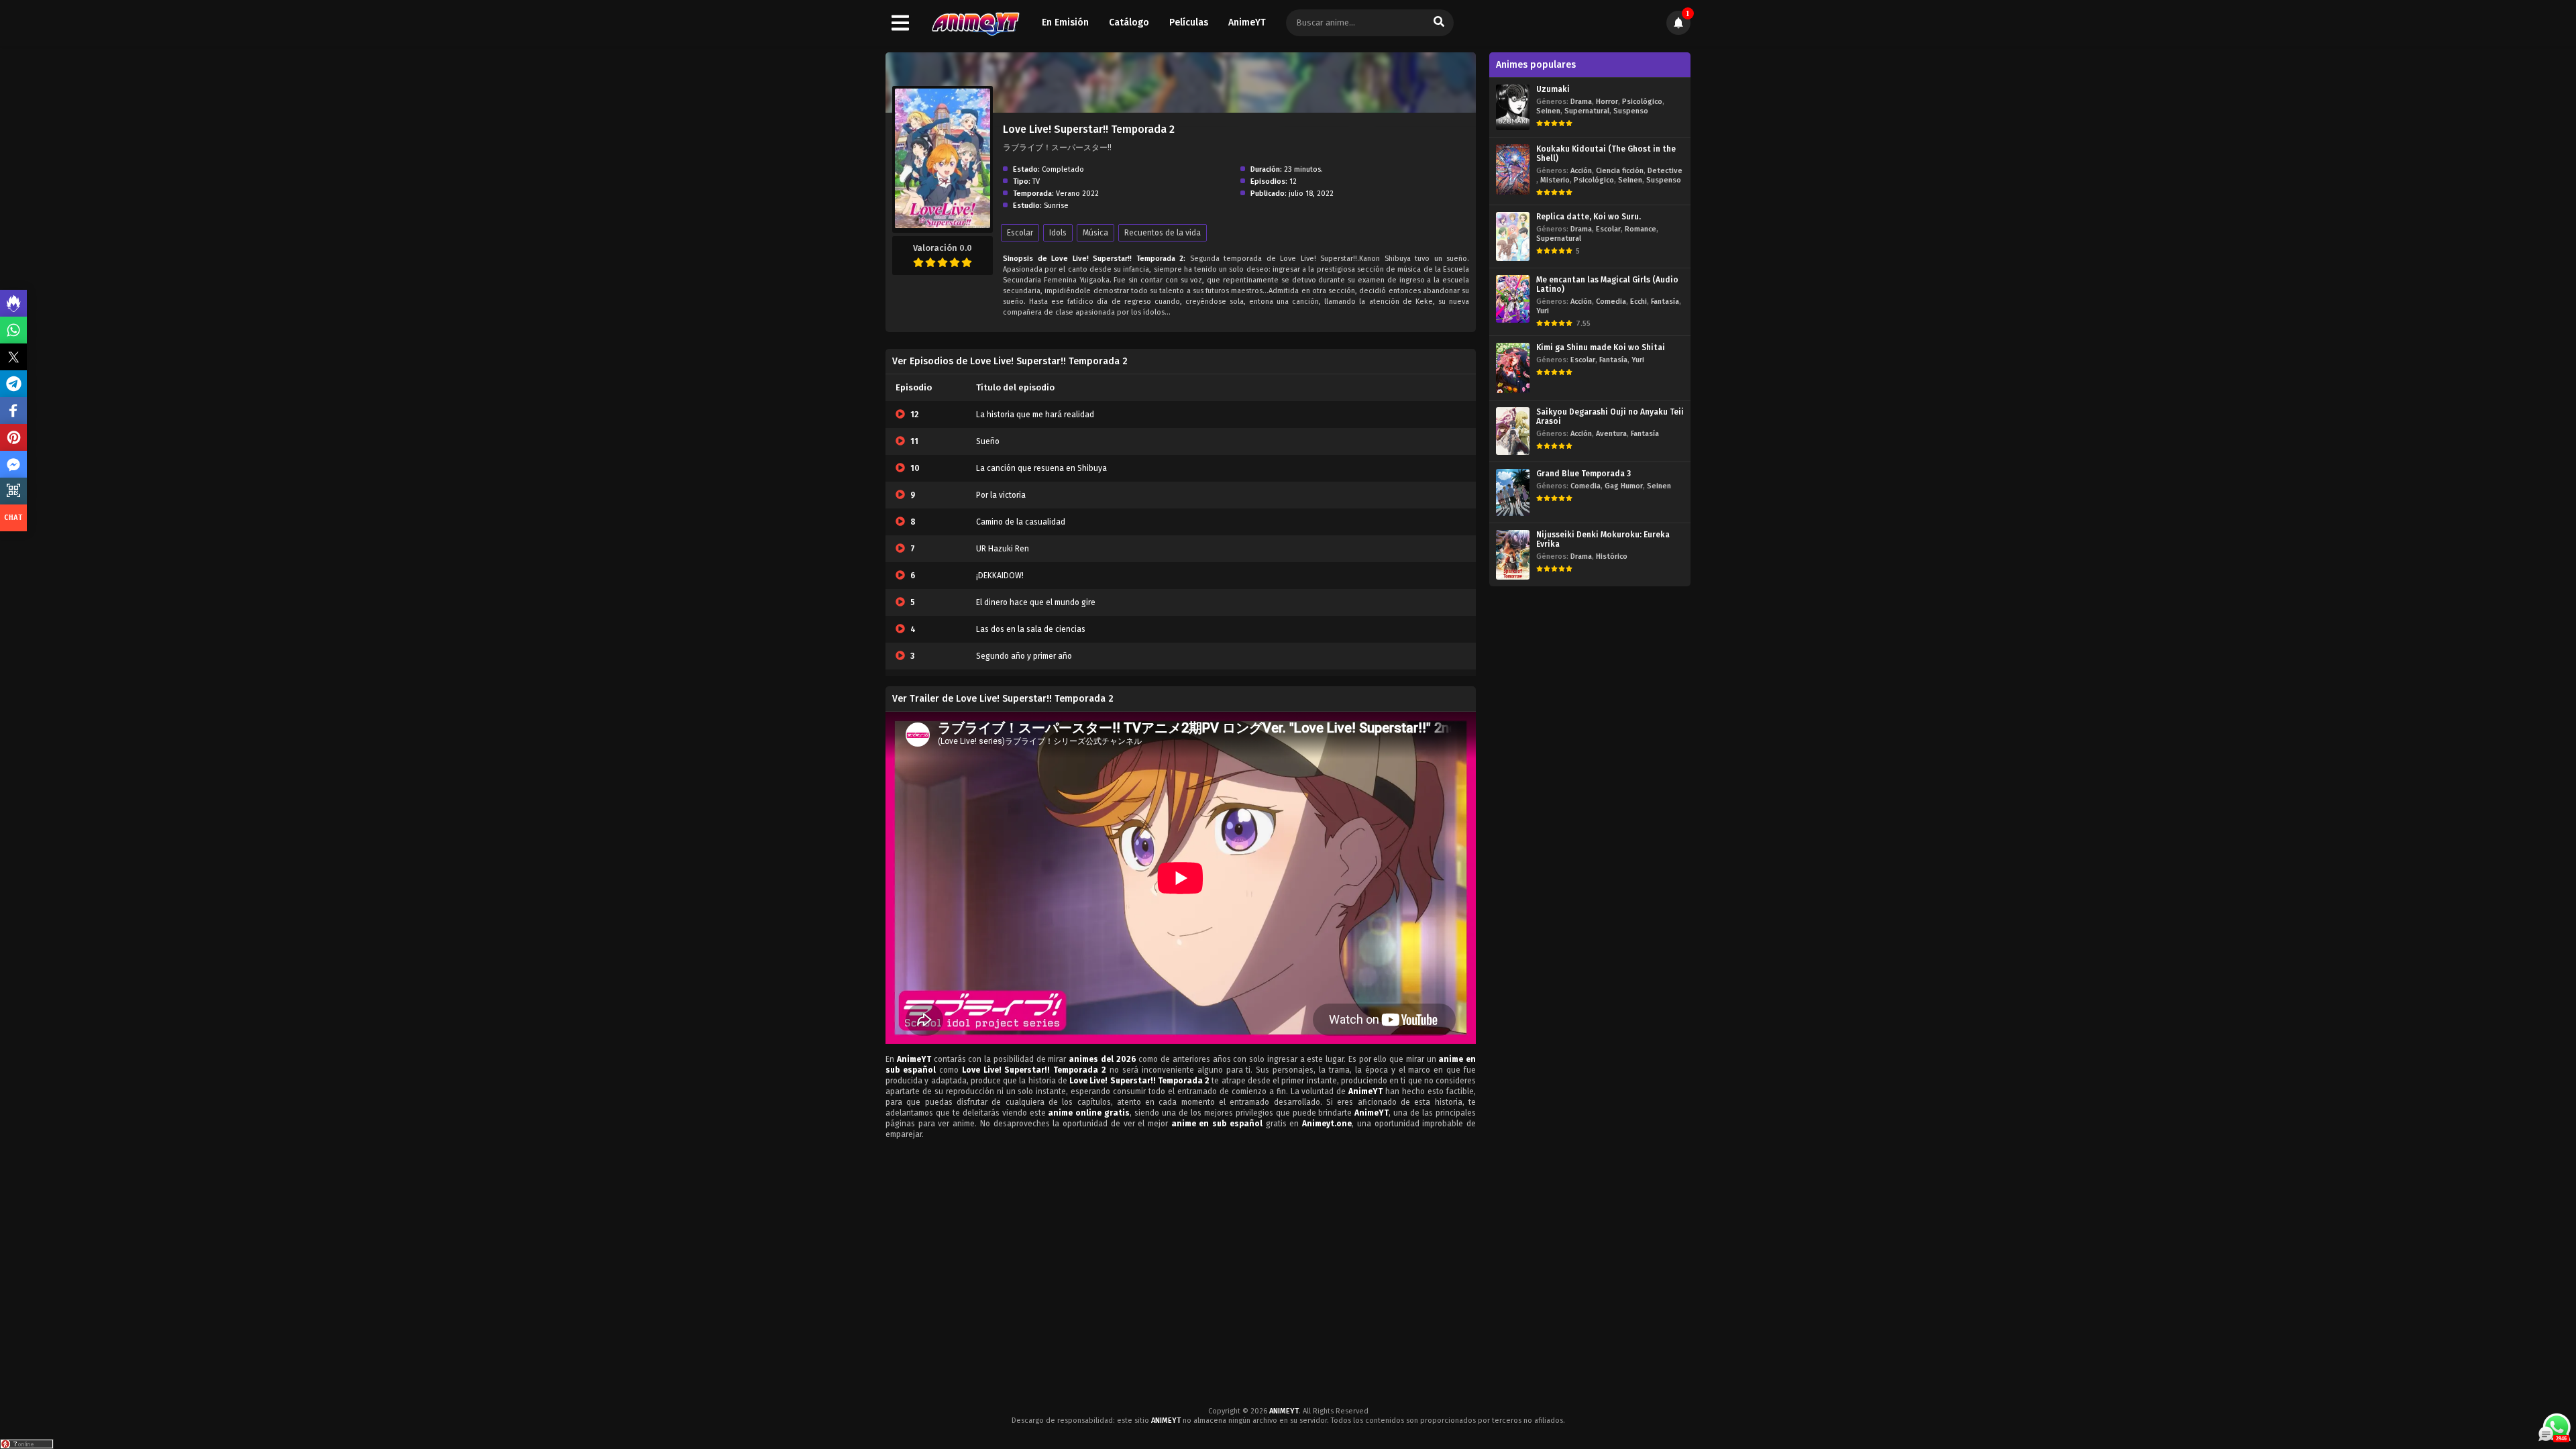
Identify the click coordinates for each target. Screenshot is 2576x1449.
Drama (1581, 102)
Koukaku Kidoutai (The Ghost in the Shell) (1606, 154)
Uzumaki (1553, 89)
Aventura (1611, 434)
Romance (1641, 229)
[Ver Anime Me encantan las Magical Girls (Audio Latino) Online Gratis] (1513, 299)
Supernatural (1587, 111)
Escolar (1020, 233)
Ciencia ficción (1620, 171)
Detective (1665, 171)
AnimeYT (1247, 22)
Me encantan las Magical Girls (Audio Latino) (1607, 284)
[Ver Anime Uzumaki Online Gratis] (1513, 107)
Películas (1189, 22)
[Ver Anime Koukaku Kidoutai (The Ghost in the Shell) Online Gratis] (1513, 169)
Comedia (1611, 302)
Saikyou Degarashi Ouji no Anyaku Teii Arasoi (1610, 417)
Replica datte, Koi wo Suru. (1589, 217)
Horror (1607, 102)
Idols (1058, 233)
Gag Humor (1624, 486)
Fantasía (1665, 302)
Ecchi (1639, 302)
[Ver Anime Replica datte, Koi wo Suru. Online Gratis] (1513, 236)
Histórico (1612, 556)
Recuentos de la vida (1163, 233)
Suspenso (1631, 111)
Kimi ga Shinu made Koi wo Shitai (1601, 347)
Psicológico (1642, 102)
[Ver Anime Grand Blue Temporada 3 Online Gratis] (1513, 493)
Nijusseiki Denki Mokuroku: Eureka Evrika (1603, 539)
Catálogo (1129, 22)
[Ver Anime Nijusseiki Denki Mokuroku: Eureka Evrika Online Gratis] (1513, 554)
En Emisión (1065, 22)
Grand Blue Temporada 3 (1584, 474)
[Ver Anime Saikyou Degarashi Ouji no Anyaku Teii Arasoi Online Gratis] (1513, 431)
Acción (1581, 171)
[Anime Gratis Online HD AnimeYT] (975, 23)
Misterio (1555, 180)
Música (1095, 233)
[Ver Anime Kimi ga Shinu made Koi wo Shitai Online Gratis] (1513, 368)
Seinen (1548, 111)
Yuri (1543, 311)
